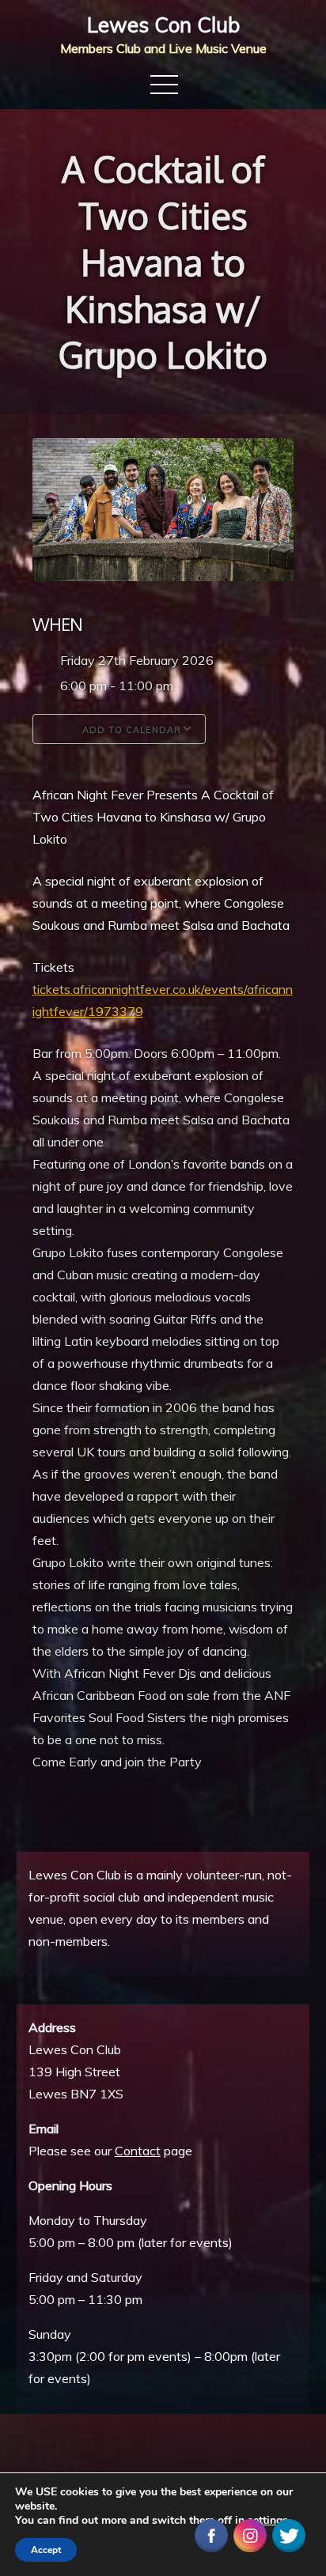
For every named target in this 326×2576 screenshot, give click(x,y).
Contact (138, 2151)
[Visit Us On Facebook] (211, 2534)
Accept (46, 2550)
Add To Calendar (130, 730)
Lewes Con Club (163, 25)
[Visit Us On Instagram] (250, 2534)
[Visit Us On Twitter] (288, 2534)
